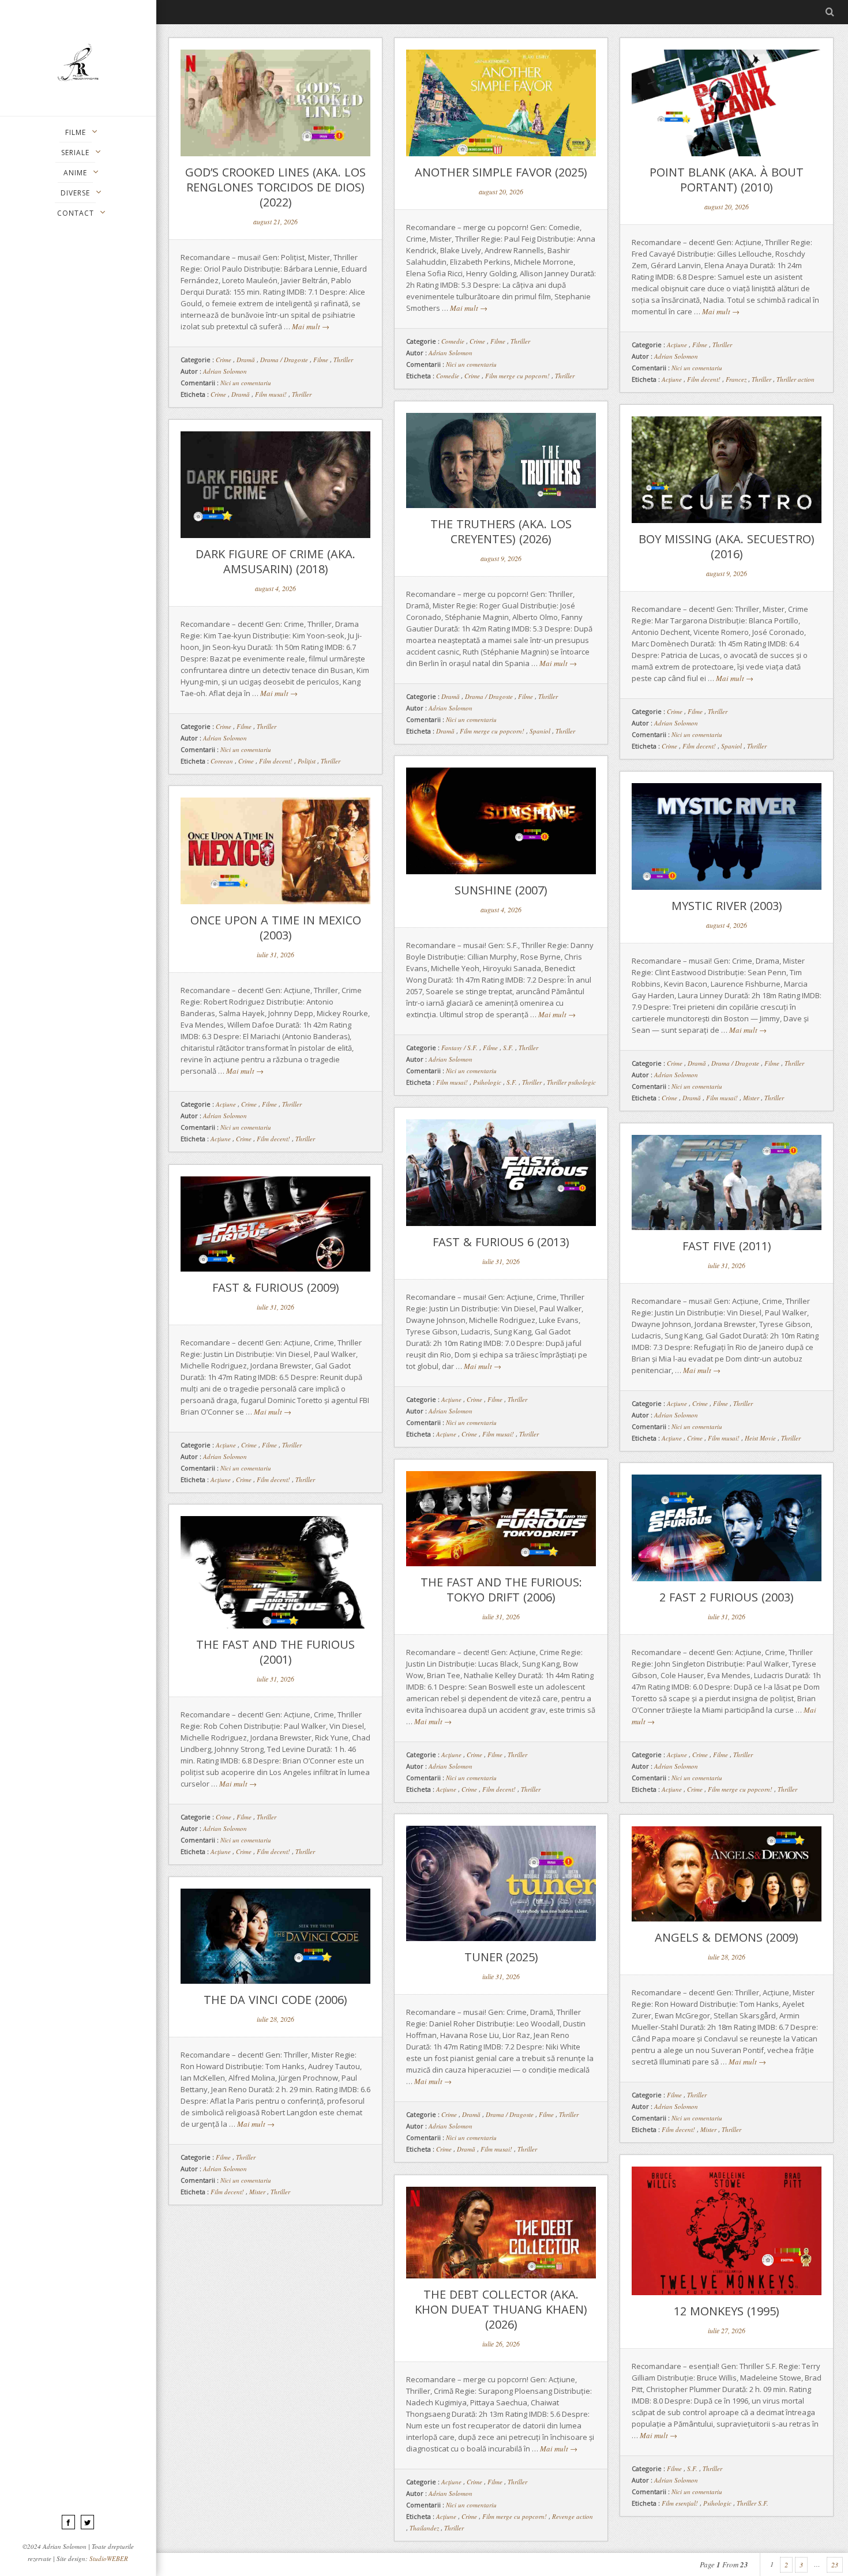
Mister (751, 1098)
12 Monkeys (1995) (727, 2311)
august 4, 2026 (275, 588)
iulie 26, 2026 (501, 2344)
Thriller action (796, 379)
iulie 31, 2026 (275, 954)
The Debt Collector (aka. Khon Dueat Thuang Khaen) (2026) (501, 2309)
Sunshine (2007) (501, 890)
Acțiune (672, 379)
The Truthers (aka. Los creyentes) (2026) (501, 531)
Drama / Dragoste (284, 360)
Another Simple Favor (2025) (501, 172)
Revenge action (573, 2516)
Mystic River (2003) (727, 906)
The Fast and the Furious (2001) (275, 1652)
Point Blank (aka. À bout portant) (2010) (727, 180)
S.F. (508, 1048)
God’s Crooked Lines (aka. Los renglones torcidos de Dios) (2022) (275, 187)
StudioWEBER (109, 2558)
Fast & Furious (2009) (276, 1287)
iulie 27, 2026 (727, 2330)
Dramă (246, 360)
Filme (321, 360)
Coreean (222, 761)
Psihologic (487, 1082)
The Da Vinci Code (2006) (275, 2000)
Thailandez (424, 2528)
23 (835, 2564)
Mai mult (311, 326)
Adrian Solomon (225, 371)
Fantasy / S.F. (459, 1048)
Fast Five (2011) (727, 1246)
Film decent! (704, 379)
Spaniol (540, 731)
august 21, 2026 (275, 221)
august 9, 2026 (501, 558)
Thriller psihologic (571, 1082)
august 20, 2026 (501, 191)
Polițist (307, 761)
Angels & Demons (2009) (727, 1937)
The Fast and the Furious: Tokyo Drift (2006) (501, 1590)
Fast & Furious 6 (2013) (501, 1242)
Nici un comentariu (246, 383)
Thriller (343, 360)
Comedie (453, 341)
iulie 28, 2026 (727, 1957)
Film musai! (271, 394)
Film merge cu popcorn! (517, 376)
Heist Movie (760, 1438)
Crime (224, 360)
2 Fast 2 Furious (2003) (727, 1597)
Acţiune (677, 345)
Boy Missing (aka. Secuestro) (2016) (727, 546)
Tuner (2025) (501, 1957)
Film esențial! (680, 2503)
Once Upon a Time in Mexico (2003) (276, 928)
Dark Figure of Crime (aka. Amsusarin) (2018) (275, 561)
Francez (736, 379)
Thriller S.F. (753, 2503)
